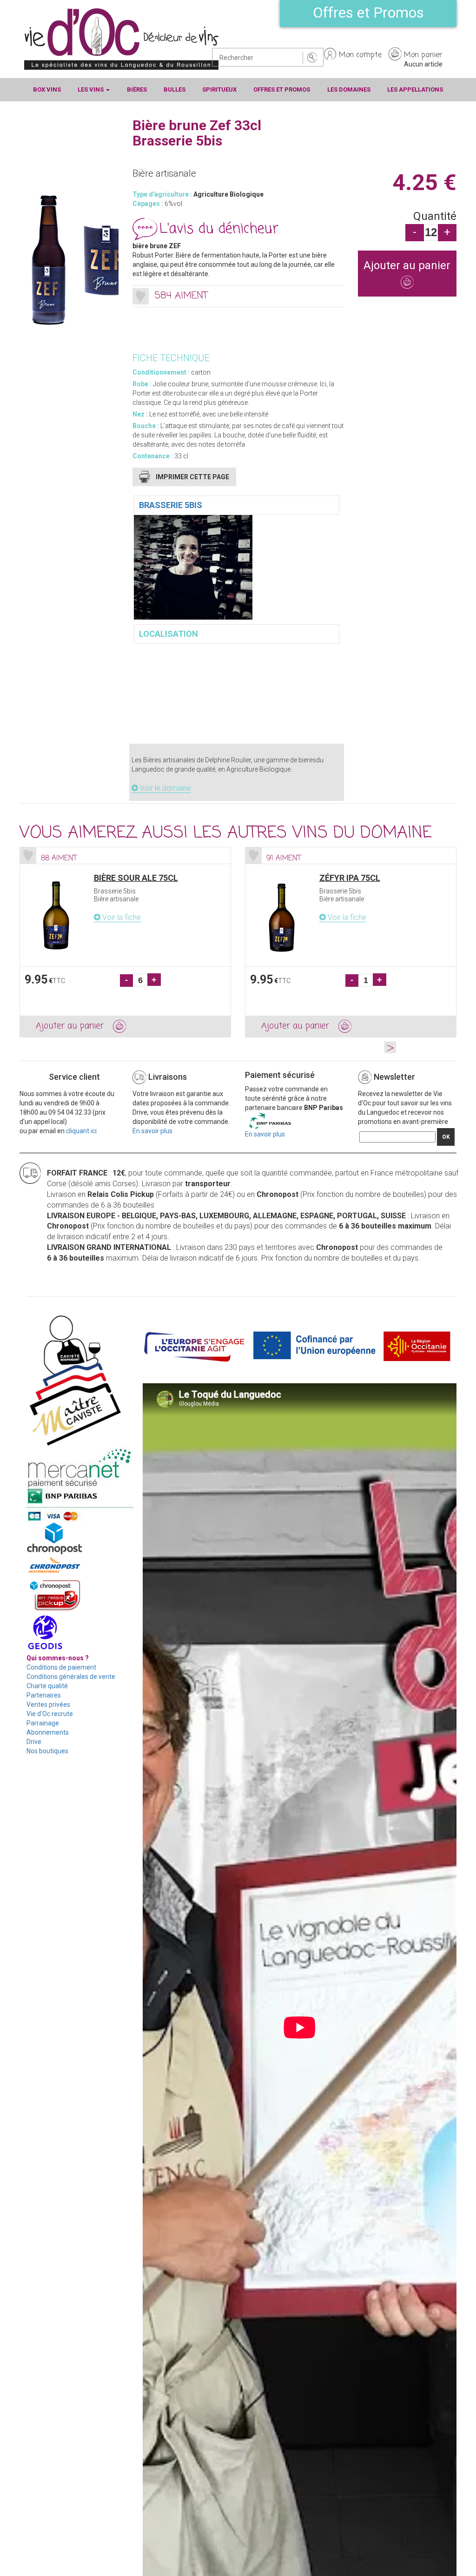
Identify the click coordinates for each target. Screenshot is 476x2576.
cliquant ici (81, 1131)
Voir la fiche (121, 917)
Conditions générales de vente (71, 1677)
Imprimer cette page (192, 477)
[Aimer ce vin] (141, 296)
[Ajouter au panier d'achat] (407, 283)
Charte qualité (47, 1686)
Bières (137, 89)
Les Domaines (349, 89)
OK (446, 1137)
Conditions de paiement (61, 1667)
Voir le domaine (165, 788)
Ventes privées (48, 1704)
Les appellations (415, 89)
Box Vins (47, 89)
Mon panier (423, 55)
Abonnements (48, 1732)
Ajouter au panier (407, 265)
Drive (34, 1742)
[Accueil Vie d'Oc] (121, 39)
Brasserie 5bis (171, 505)
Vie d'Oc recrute (50, 1714)
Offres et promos (282, 89)
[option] (125, 942)
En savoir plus (152, 1131)
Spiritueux (219, 89)
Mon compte (360, 55)
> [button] (390, 1047)
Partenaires (44, 1695)
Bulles (175, 89)
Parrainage (43, 1723)
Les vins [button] (91, 89)
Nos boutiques (47, 1751)
